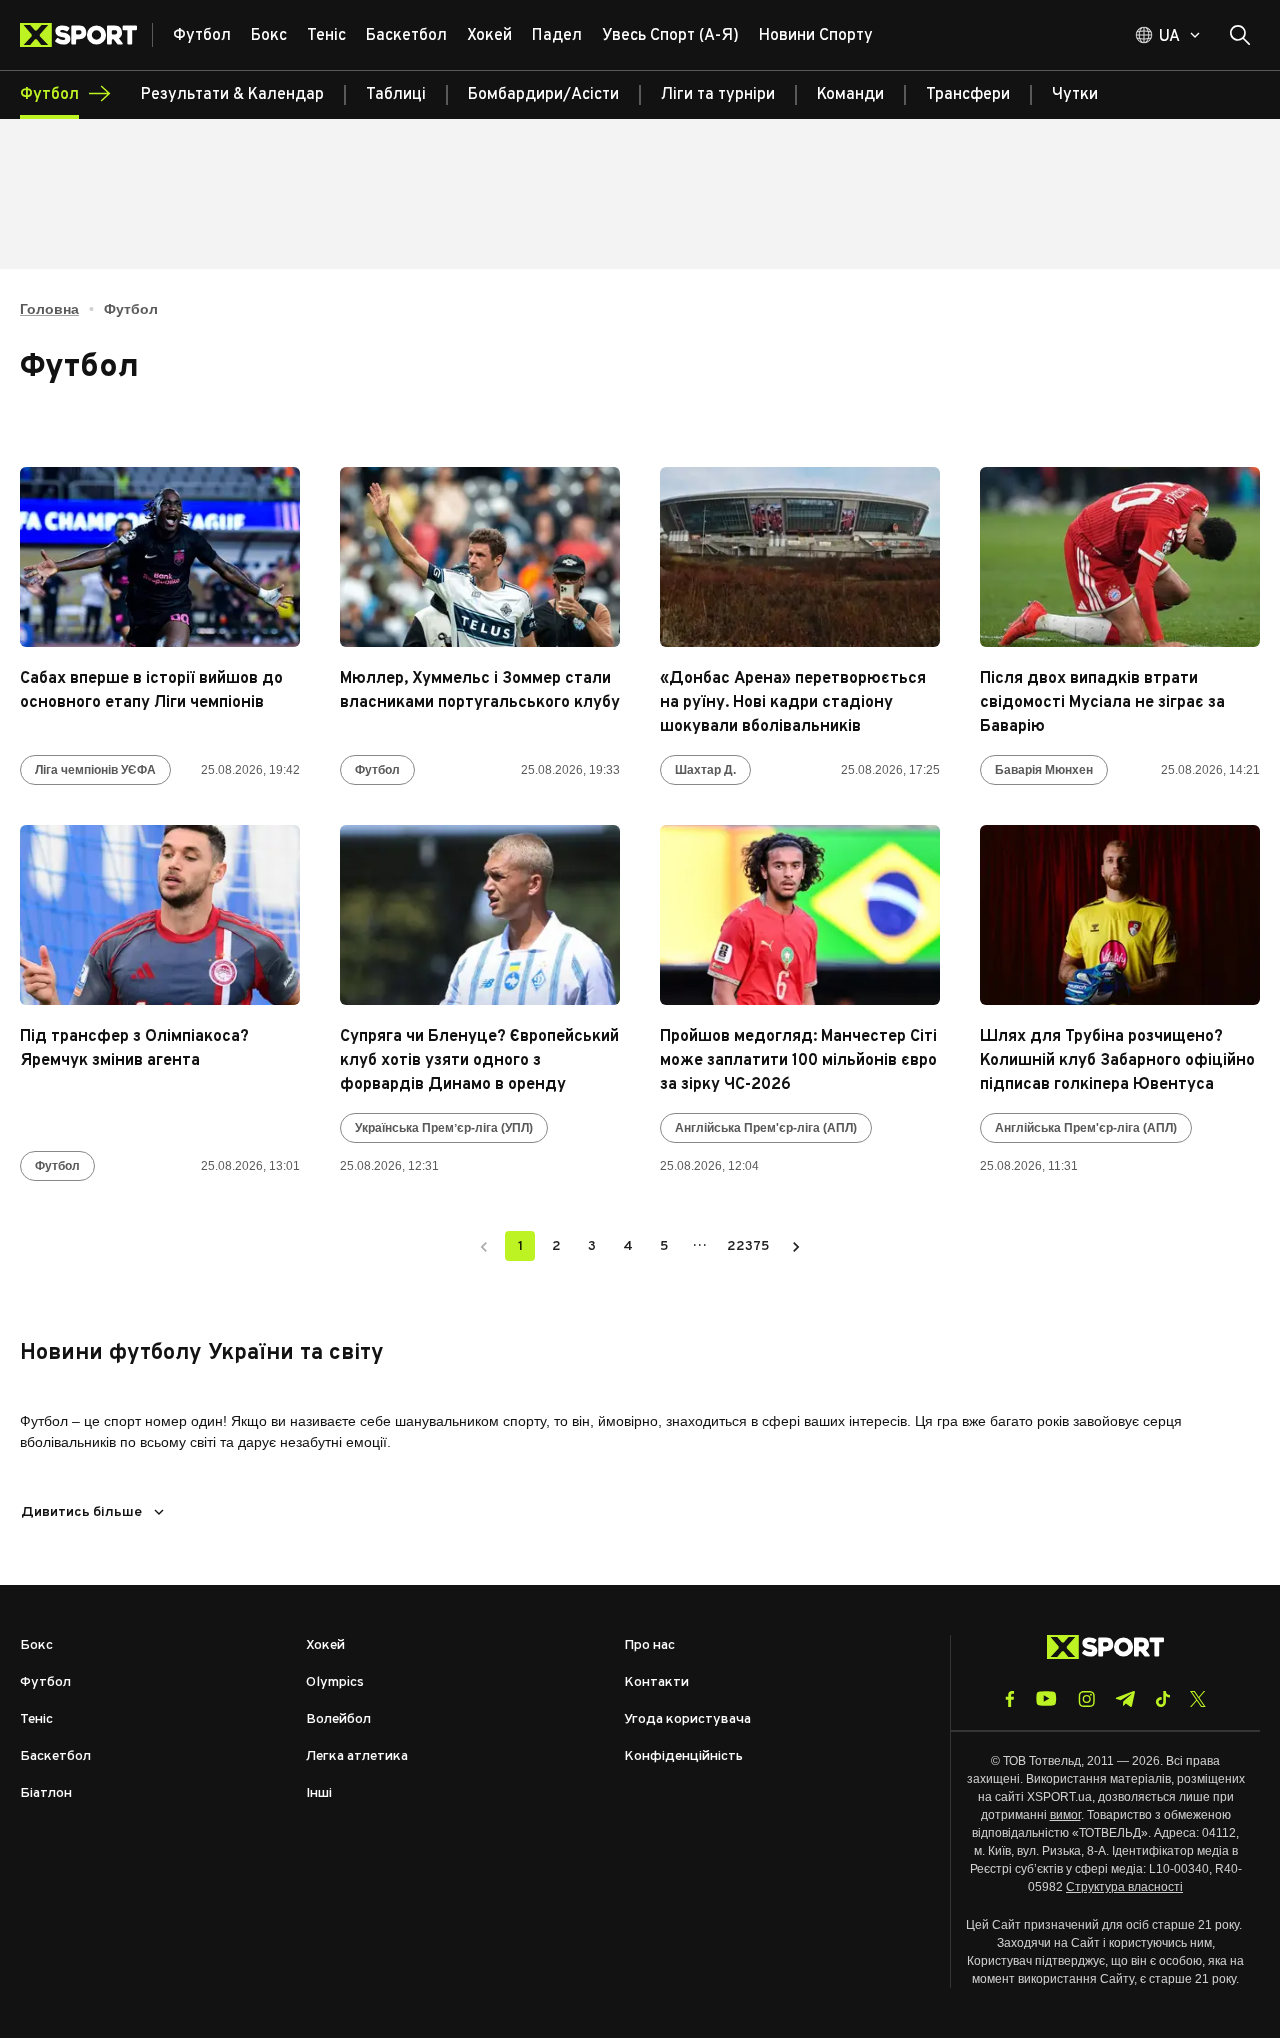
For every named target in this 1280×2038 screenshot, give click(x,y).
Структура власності (1124, 1887)
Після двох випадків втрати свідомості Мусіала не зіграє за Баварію (1102, 703)
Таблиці (396, 95)
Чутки (1075, 95)
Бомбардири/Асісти (543, 95)
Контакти (656, 1682)
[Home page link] (86, 35)
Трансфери (968, 95)
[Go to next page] (796, 1246)
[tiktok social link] (1162, 1699)
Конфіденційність (683, 1756)
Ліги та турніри (718, 95)
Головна (49, 309)
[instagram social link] (1086, 1699)
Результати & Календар (232, 95)
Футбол (377, 770)
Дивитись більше (81, 1512)
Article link (160, 557)
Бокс (36, 1645)
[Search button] (1240, 35)
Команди (850, 95)
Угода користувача (687, 1719)
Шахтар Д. (705, 770)
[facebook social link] (1010, 1699)
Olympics (335, 1682)
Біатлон (46, 1793)
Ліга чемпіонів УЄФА (95, 770)
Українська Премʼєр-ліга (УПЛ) (444, 1128)
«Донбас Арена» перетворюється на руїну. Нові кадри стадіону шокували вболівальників (793, 703)
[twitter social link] (1198, 1699)
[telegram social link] (1125, 1699)
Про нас (649, 1645)
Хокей (325, 1645)
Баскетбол (55, 1756)
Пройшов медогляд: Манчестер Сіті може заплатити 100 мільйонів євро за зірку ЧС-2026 (798, 1061)
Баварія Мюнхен (1044, 770)
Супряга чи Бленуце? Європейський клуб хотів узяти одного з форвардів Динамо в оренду (479, 1061)
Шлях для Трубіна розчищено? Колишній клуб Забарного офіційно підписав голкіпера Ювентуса (1117, 1061)
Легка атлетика (357, 1756)
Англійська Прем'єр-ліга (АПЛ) (766, 1128)
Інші (319, 1793)
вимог (1065, 1815)
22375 (748, 1246)
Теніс (36, 1719)
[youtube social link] (1046, 1698)
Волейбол (338, 1719)
